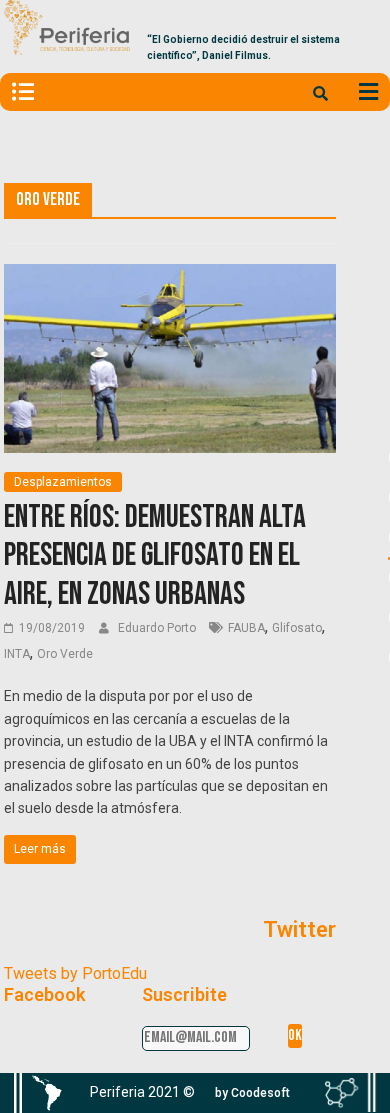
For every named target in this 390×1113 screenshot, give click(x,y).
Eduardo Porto (158, 628)
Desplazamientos (63, 482)
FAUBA (246, 628)
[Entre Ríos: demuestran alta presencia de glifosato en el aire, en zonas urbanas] (170, 276)
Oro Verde (65, 654)
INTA (17, 654)
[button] (252, 1093)
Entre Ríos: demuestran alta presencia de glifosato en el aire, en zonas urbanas (155, 556)
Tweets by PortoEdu (75, 973)
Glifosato (297, 628)
